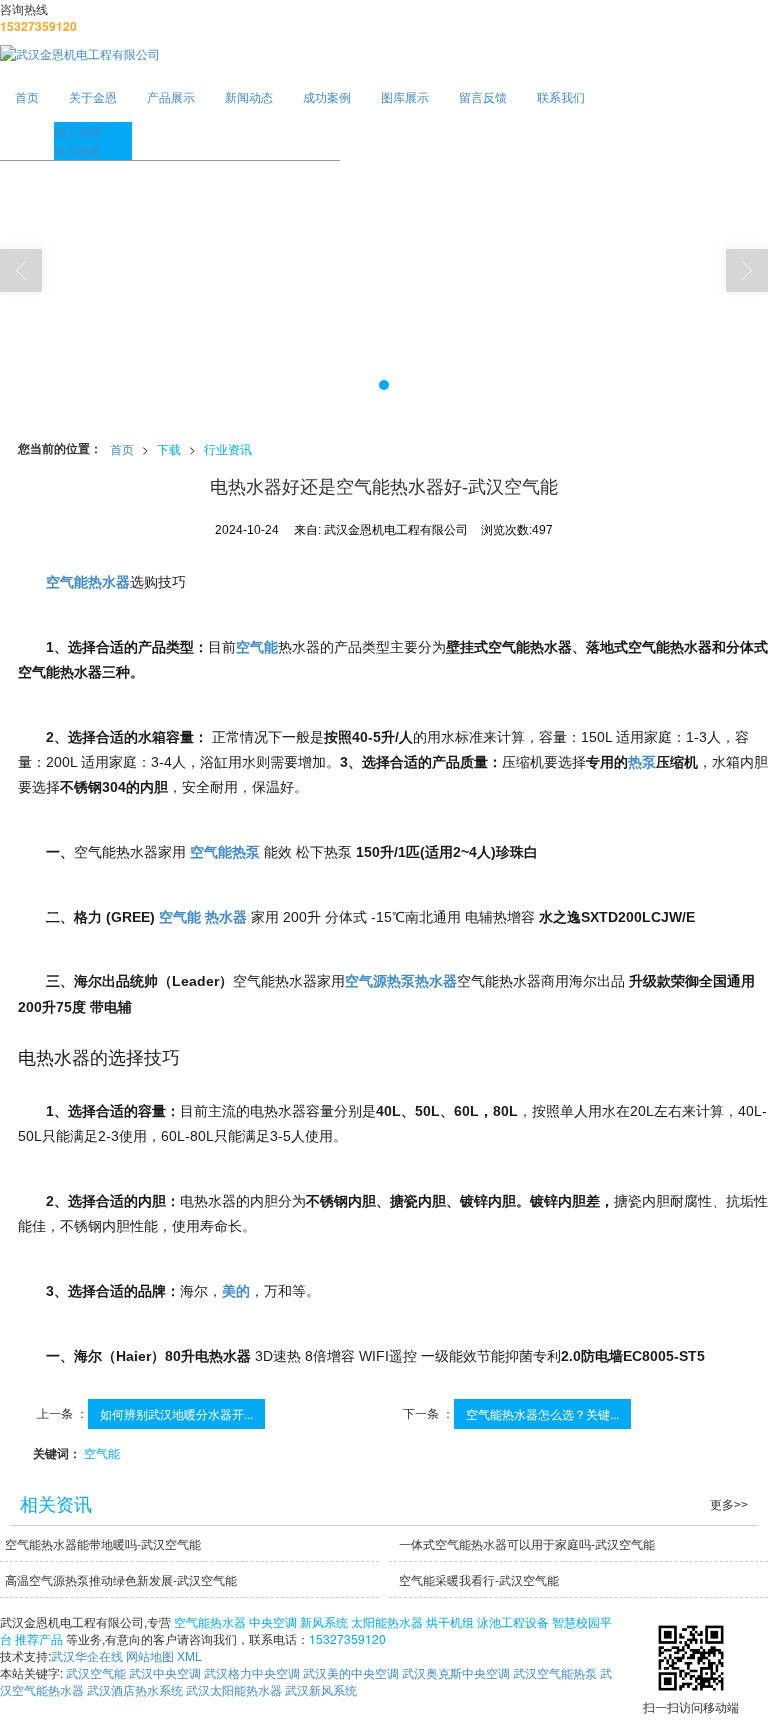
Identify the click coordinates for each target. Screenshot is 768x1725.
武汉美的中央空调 (351, 1672)
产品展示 (171, 96)
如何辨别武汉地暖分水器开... (176, 1413)
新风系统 (324, 1621)
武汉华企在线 (87, 1655)
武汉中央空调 (165, 1672)
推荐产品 (39, 1638)
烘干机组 (450, 1621)
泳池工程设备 (513, 1621)
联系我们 (561, 96)
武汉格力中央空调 (252, 1672)
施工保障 (78, 130)
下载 (169, 448)
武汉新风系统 (321, 1689)
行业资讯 (228, 448)
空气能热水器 (210, 1621)
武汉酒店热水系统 (135, 1689)
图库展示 (405, 96)
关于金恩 (93, 96)
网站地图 (150, 1655)
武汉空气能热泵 (555, 1672)
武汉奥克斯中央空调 (456, 1672)
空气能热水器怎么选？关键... (542, 1413)
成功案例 (327, 96)
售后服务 (78, 149)
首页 (27, 96)
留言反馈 (483, 96)
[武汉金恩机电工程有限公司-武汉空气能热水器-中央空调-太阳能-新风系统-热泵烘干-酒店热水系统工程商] (384, 53)
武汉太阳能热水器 (234, 1689)
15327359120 (347, 1638)
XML (189, 1655)
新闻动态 (249, 96)
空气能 (102, 1452)
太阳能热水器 (387, 1621)
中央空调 (273, 1621)
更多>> (729, 1505)
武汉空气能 (96, 1672)
